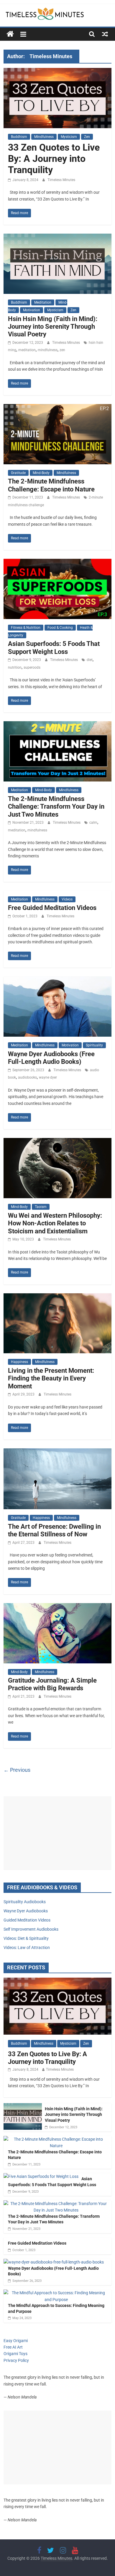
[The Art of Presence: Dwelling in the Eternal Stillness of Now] (58, 1452)
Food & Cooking (60, 628)
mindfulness (48, 350)
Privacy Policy (16, 2360)
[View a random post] (105, 34)
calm (93, 823)
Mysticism (69, 137)
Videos (67, 899)
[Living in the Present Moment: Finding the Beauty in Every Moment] (58, 1297)
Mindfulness (44, 137)
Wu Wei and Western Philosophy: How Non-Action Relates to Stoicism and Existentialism (55, 1223)
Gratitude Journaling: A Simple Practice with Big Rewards (52, 1684)
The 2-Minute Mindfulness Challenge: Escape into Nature (51, 485)
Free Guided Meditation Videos (52, 908)
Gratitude (18, 473)
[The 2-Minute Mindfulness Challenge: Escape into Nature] (58, 408)
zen (62, 350)
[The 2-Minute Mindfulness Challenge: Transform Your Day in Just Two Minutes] (58, 725)
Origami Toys (15, 2354)
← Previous (17, 1770)
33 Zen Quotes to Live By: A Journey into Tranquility (54, 159)
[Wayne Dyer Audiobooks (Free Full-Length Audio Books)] (58, 980)
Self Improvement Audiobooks (31, 1929)
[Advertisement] (58, 1833)
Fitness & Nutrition (26, 628)
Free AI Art (13, 2347)
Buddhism (19, 137)
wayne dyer (48, 1077)
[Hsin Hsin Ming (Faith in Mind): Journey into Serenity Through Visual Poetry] (58, 237)
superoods (32, 667)
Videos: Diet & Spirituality (26, 1938)
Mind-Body (41, 473)
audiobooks (27, 1077)
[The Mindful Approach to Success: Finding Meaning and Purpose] (56, 2293)
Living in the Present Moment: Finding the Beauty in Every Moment (51, 1378)
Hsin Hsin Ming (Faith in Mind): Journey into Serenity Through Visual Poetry (53, 327)
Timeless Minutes (61, 180)
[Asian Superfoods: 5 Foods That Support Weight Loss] (58, 562)
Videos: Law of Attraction (27, 1948)
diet (90, 660)
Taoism (41, 1207)
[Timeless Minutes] (10, 34)
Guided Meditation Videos (27, 1920)
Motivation (32, 310)
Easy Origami (16, 2341)
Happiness (19, 1362)
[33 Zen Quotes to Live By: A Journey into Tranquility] (58, 72)
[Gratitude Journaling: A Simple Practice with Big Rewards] (58, 1607)
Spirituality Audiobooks (25, 1902)
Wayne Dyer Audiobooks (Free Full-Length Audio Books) (51, 1058)
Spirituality (94, 1045)
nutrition (15, 667)
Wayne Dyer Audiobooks (26, 1911)
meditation (27, 350)
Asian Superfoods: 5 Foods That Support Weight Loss (54, 648)
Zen (87, 137)
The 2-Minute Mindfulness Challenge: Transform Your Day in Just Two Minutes (56, 807)
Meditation (43, 302)
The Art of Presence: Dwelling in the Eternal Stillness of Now (54, 1530)
